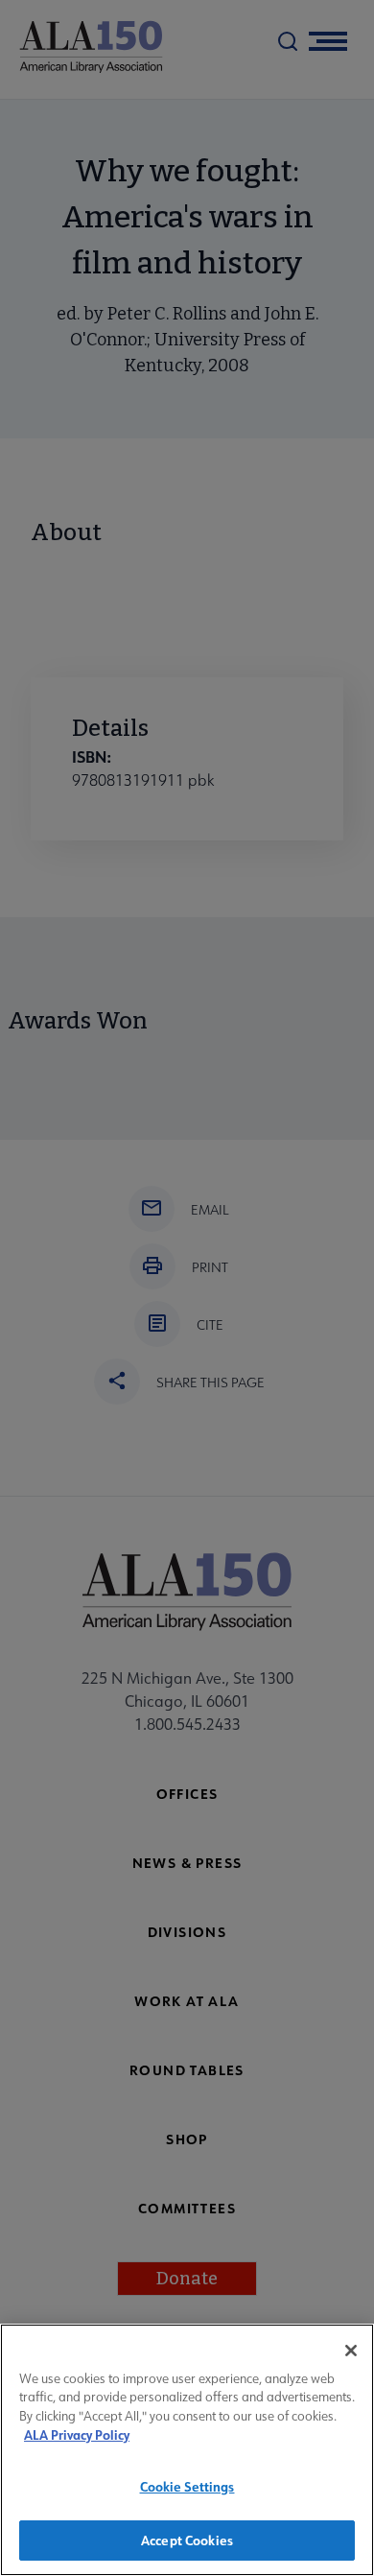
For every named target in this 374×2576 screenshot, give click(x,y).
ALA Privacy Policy (77, 2434)
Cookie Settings (187, 2486)
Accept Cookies (187, 2540)
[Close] (351, 2351)
